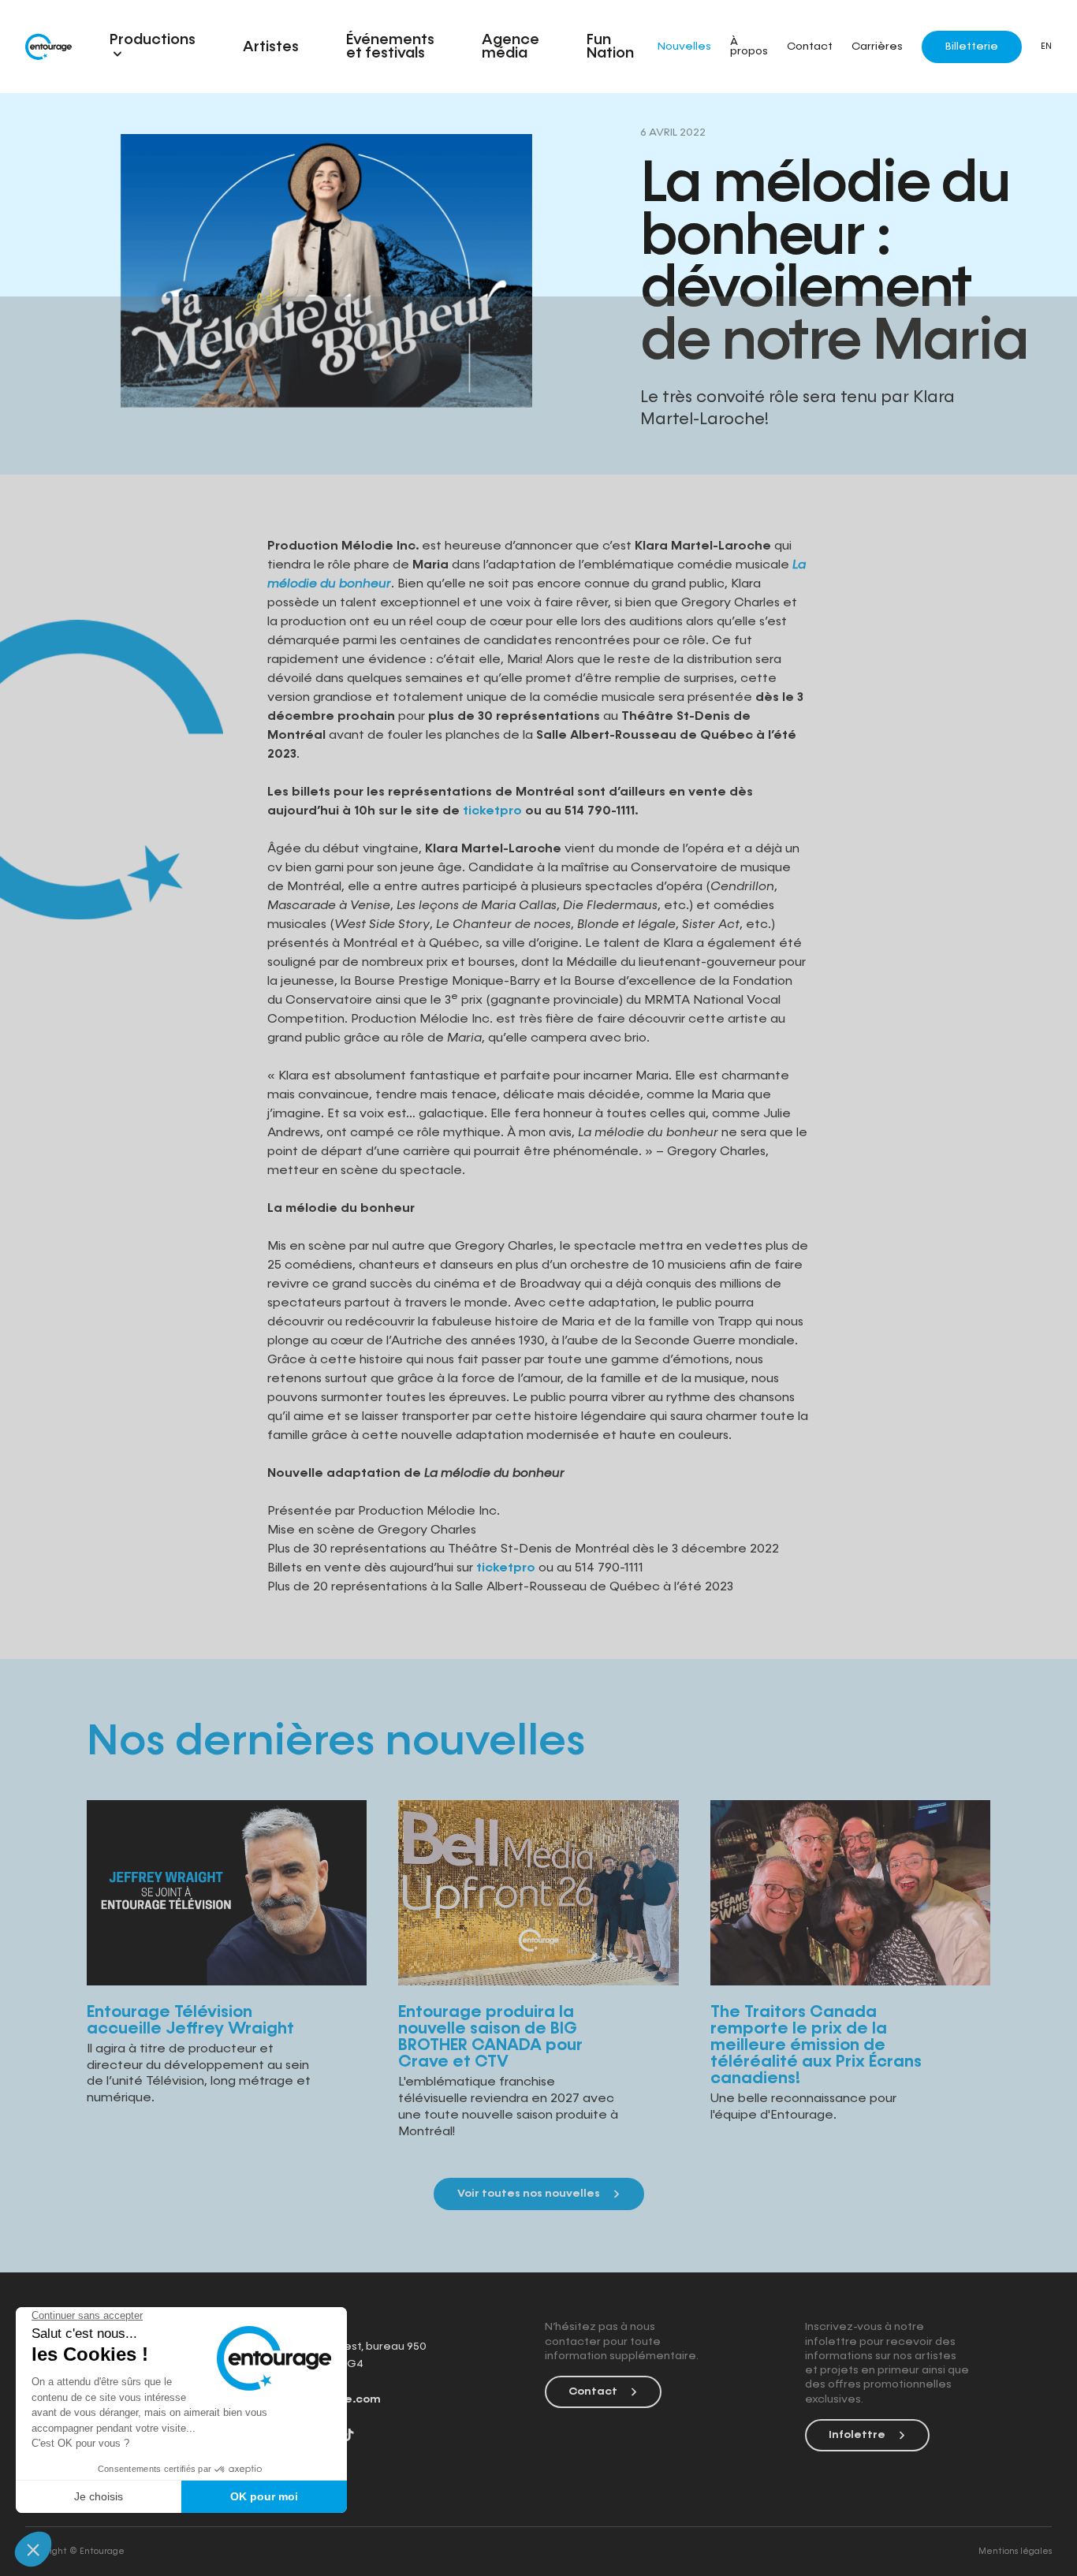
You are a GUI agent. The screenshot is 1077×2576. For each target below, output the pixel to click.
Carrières (877, 47)
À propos (749, 47)
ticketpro (506, 1568)
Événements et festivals (390, 47)
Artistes (271, 47)
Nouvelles (684, 47)
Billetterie (972, 47)
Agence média (511, 47)
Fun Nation (610, 47)
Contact (810, 47)
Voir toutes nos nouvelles (529, 2194)
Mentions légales (1015, 2551)
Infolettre (857, 2435)
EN (1046, 47)
